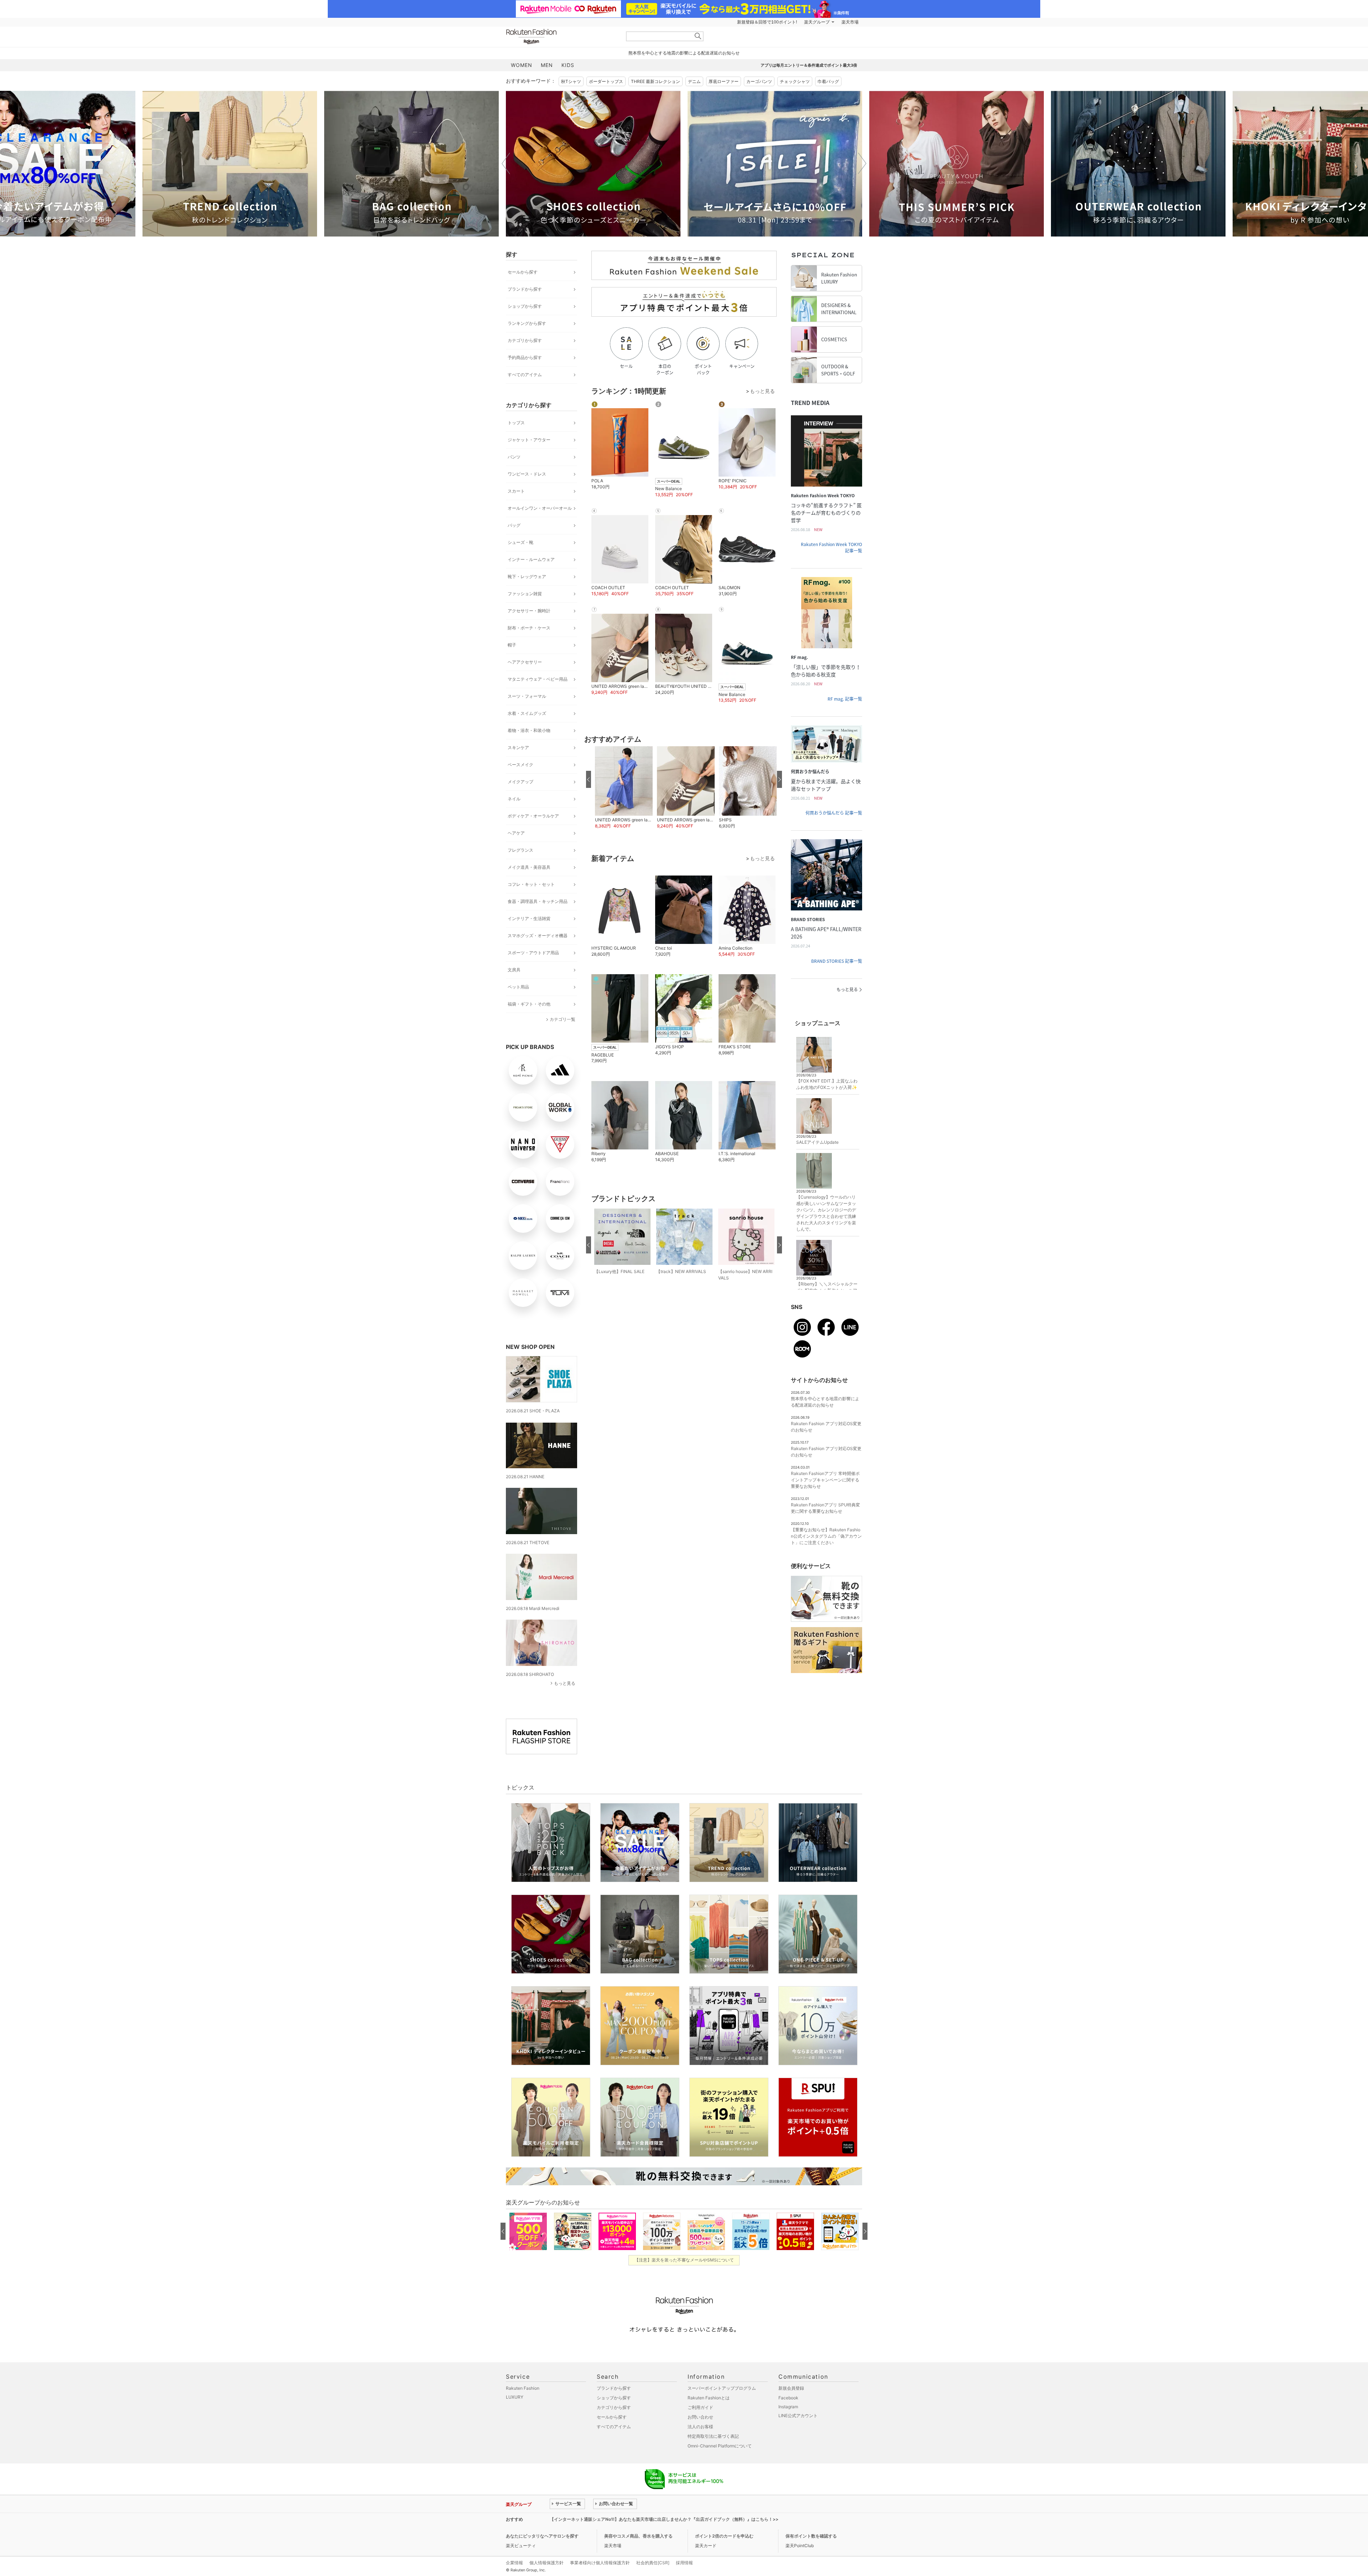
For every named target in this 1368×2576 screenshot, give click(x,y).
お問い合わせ (700, 2417)
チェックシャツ (795, 81)
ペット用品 (518, 987)
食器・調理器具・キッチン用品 (538, 901)
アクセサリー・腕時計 (529, 611)
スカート (516, 491)
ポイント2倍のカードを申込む (724, 2536)
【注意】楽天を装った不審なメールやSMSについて (684, 2260)
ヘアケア (516, 833)
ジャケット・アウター (529, 440)
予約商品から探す (525, 357)
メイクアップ (520, 782)
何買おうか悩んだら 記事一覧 (834, 813)
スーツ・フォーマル (527, 696)
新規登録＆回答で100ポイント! (767, 22)
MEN (547, 65)
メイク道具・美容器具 (529, 867)
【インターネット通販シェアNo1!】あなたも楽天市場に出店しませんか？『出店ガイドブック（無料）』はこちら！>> (664, 2519)
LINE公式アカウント (798, 2416)
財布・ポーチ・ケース (529, 628)
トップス (516, 423)
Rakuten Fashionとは (709, 2398)
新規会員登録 (791, 2388)
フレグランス (520, 850)
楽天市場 (850, 22)
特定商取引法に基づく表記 (713, 2436)
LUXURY (515, 2397)
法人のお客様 (700, 2427)
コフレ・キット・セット (531, 884)
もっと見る (565, 1683)
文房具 (514, 970)
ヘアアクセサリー (525, 662)
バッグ (514, 525)
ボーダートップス (606, 81)
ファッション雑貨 (525, 594)
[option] (230, 164)
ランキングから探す (527, 323)
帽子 (512, 645)
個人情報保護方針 (546, 2563)
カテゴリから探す (525, 340)
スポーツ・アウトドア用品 (533, 953)
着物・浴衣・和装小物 (529, 730)
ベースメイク (520, 765)
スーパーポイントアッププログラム (722, 2388)
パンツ (514, 457)
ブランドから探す (525, 289)
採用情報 (684, 2563)
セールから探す (523, 272)
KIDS (568, 65)
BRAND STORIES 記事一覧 (837, 961)
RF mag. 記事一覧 (845, 699)
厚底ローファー (724, 81)
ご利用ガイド (700, 2407)
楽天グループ (817, 22)
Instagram (788, 2407)
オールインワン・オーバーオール (540, 508)
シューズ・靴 (520, 542)
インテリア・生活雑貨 (529, 918)
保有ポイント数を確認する (811, 2536)
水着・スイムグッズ (527, 713)
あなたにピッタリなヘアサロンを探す (542, 2536)
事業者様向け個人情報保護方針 (600, 2563)
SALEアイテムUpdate (817, 1142)
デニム (694, 81)
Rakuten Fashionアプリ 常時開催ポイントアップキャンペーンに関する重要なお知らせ (825, 1480)
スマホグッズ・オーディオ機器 (538, 936)
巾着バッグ (828, 81)
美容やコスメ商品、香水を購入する (638, 2536)
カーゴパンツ (759, 81)
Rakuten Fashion (561, 37)
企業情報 (514, 2563)
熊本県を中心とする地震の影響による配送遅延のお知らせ (684, 53)
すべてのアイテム (525, 375)
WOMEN (522, 65)
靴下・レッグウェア (527, 577)
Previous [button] (506, 163)
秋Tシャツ (571, 81)
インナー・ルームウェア (531, 559)
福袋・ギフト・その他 (529, 1004)
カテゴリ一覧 (563, 1019)
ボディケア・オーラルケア (533, 816)
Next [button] (862, 163)
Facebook (788, 2398)
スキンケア (518, 747)
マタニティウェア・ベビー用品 (538, 679)
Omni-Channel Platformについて (720, 2446)
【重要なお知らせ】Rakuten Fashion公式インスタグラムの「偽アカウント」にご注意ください (826, 1536)
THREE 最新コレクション (655, 81)
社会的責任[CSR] (653, 2563)
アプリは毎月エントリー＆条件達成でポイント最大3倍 (809, 65)
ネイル (514, 799)
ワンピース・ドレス (527, 474)
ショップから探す (525, 306)
